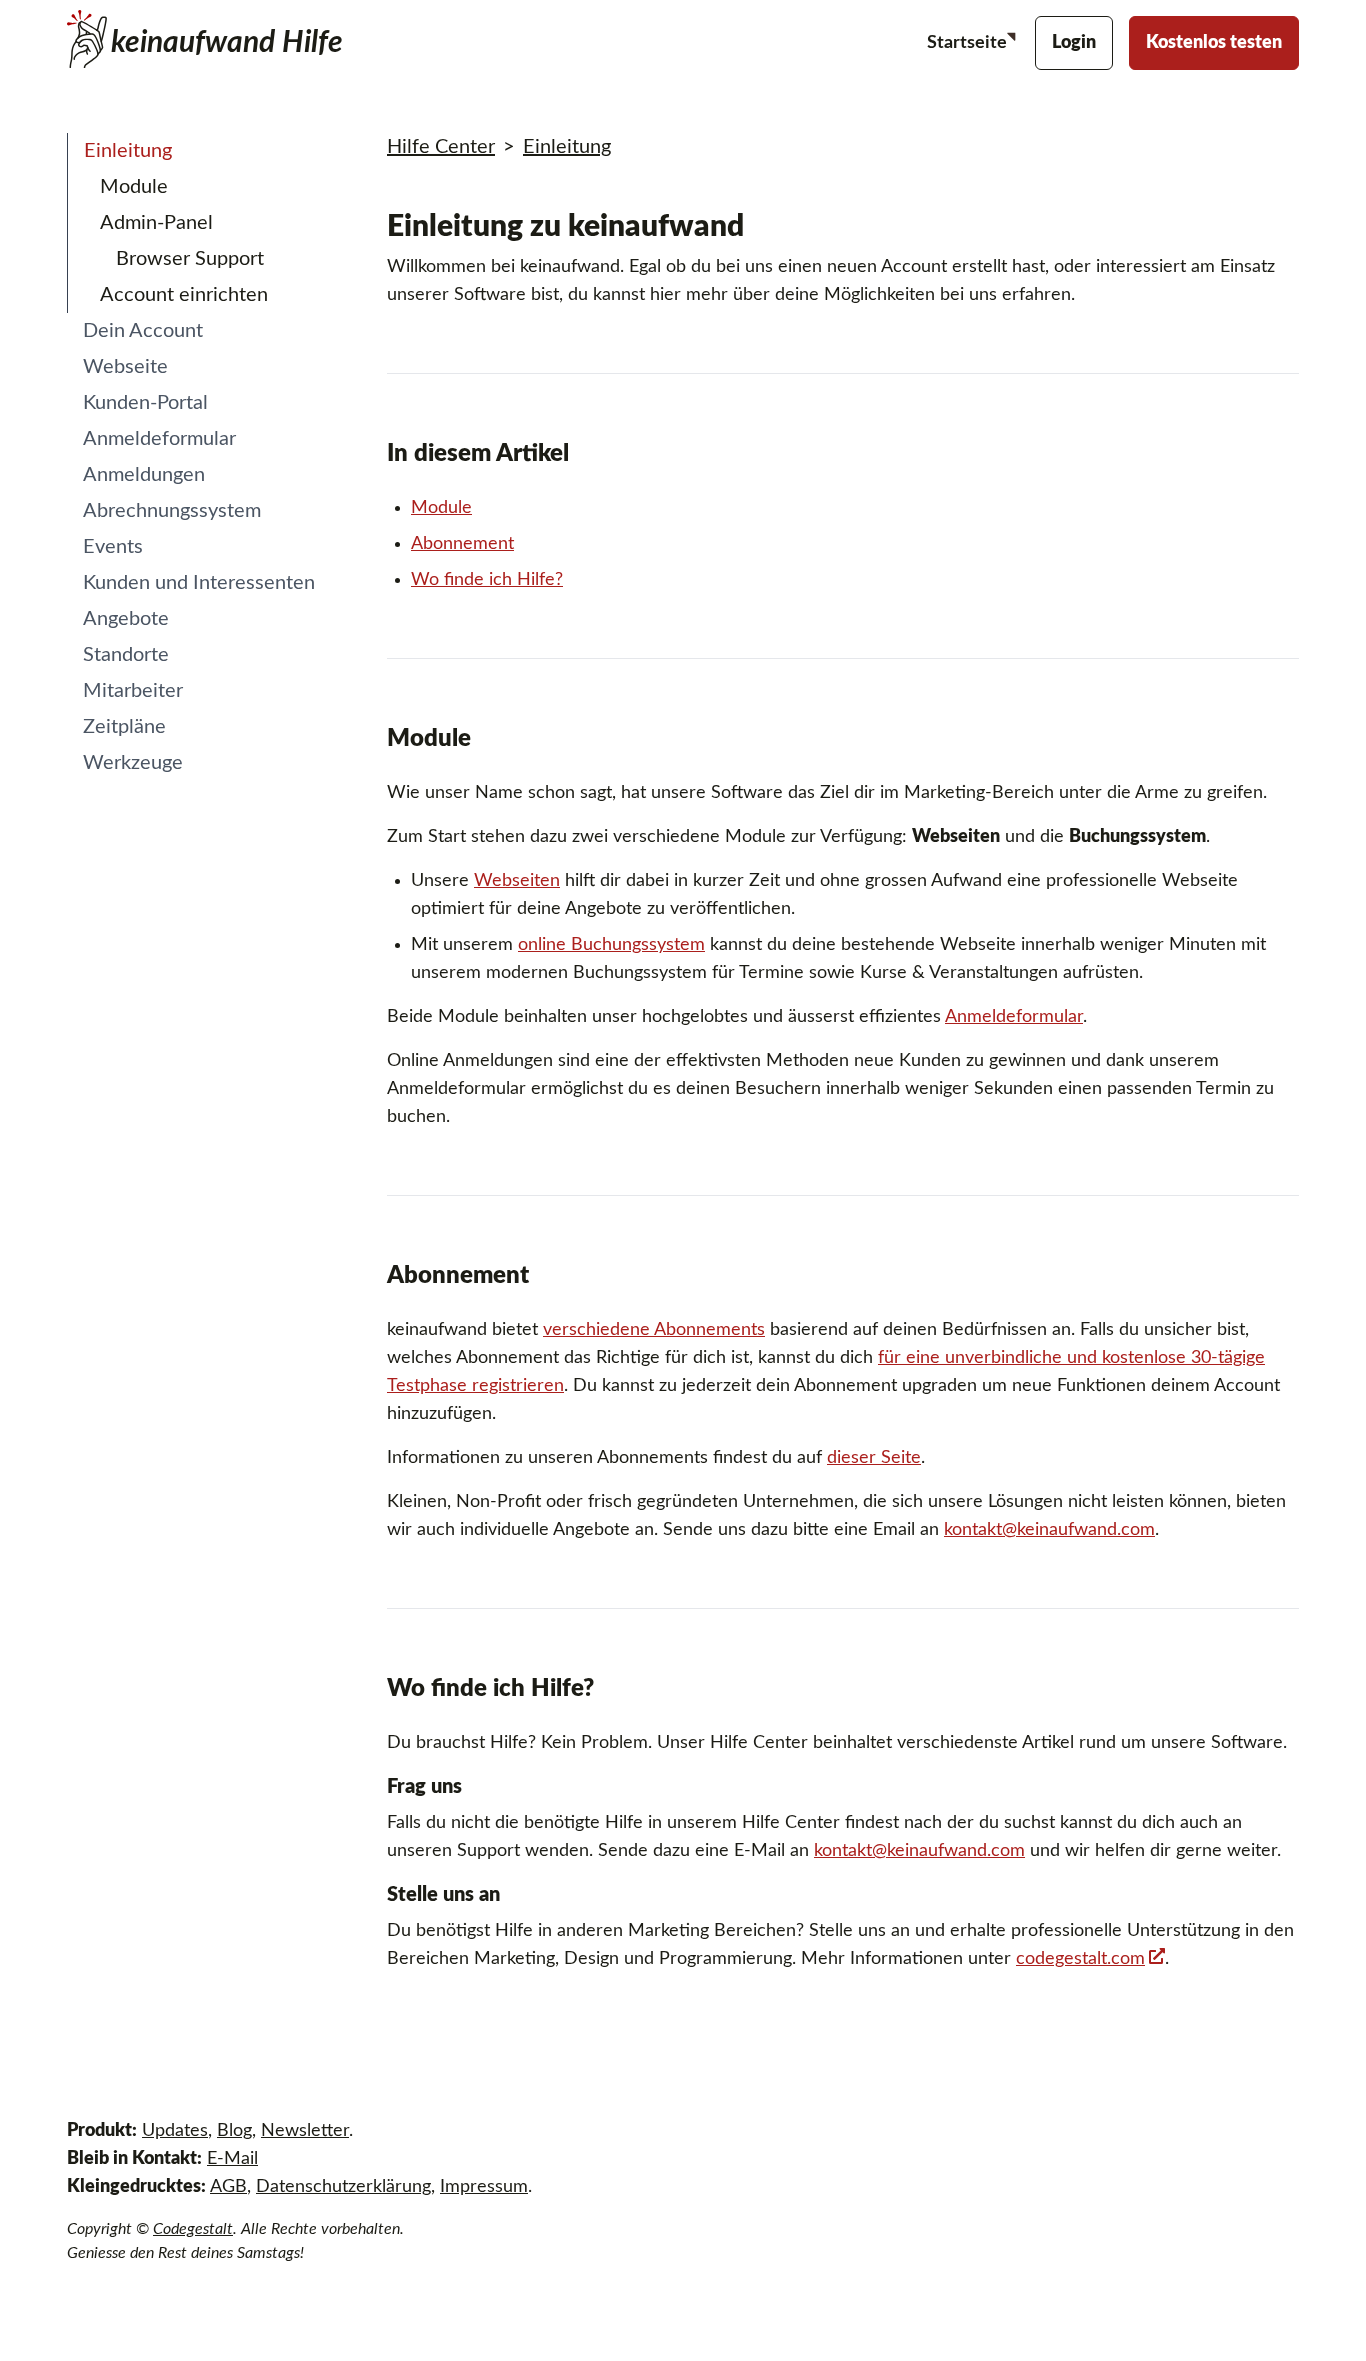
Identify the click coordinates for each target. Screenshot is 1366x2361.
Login (1074, 43)
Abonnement (462, 544)
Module (134, 187)
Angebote (126, 619)
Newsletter (305, 2131)
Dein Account (143, 331)
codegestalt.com (1080, 1959)
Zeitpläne (124, 727)
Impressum (484, 2187)
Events (113, 547)
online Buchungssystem (611, 945)
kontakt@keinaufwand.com (1049, 1530)
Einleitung (128, 151)
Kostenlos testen (1214, 43)
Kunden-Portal (145, 403)
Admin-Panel (156, 223)
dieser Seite (874, 1458)
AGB (228, 2187)
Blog (234, 2131)
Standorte (126, 655)
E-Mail (232, 2159)
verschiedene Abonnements (654, 1330)
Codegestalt (193, 2229)
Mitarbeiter (133, 691)
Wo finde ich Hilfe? (487, 580)
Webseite (125, 367)
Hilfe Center (441, 147)
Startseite (969, 43)
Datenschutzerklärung (343, 2187)
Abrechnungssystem (172, 511)
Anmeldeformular (159, 439)
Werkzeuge (133, 763)
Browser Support (190, 259)
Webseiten (517, 881)
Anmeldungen (144, 475)
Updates (175, 2131)
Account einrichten (184, 295)
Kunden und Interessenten (199, 583)
